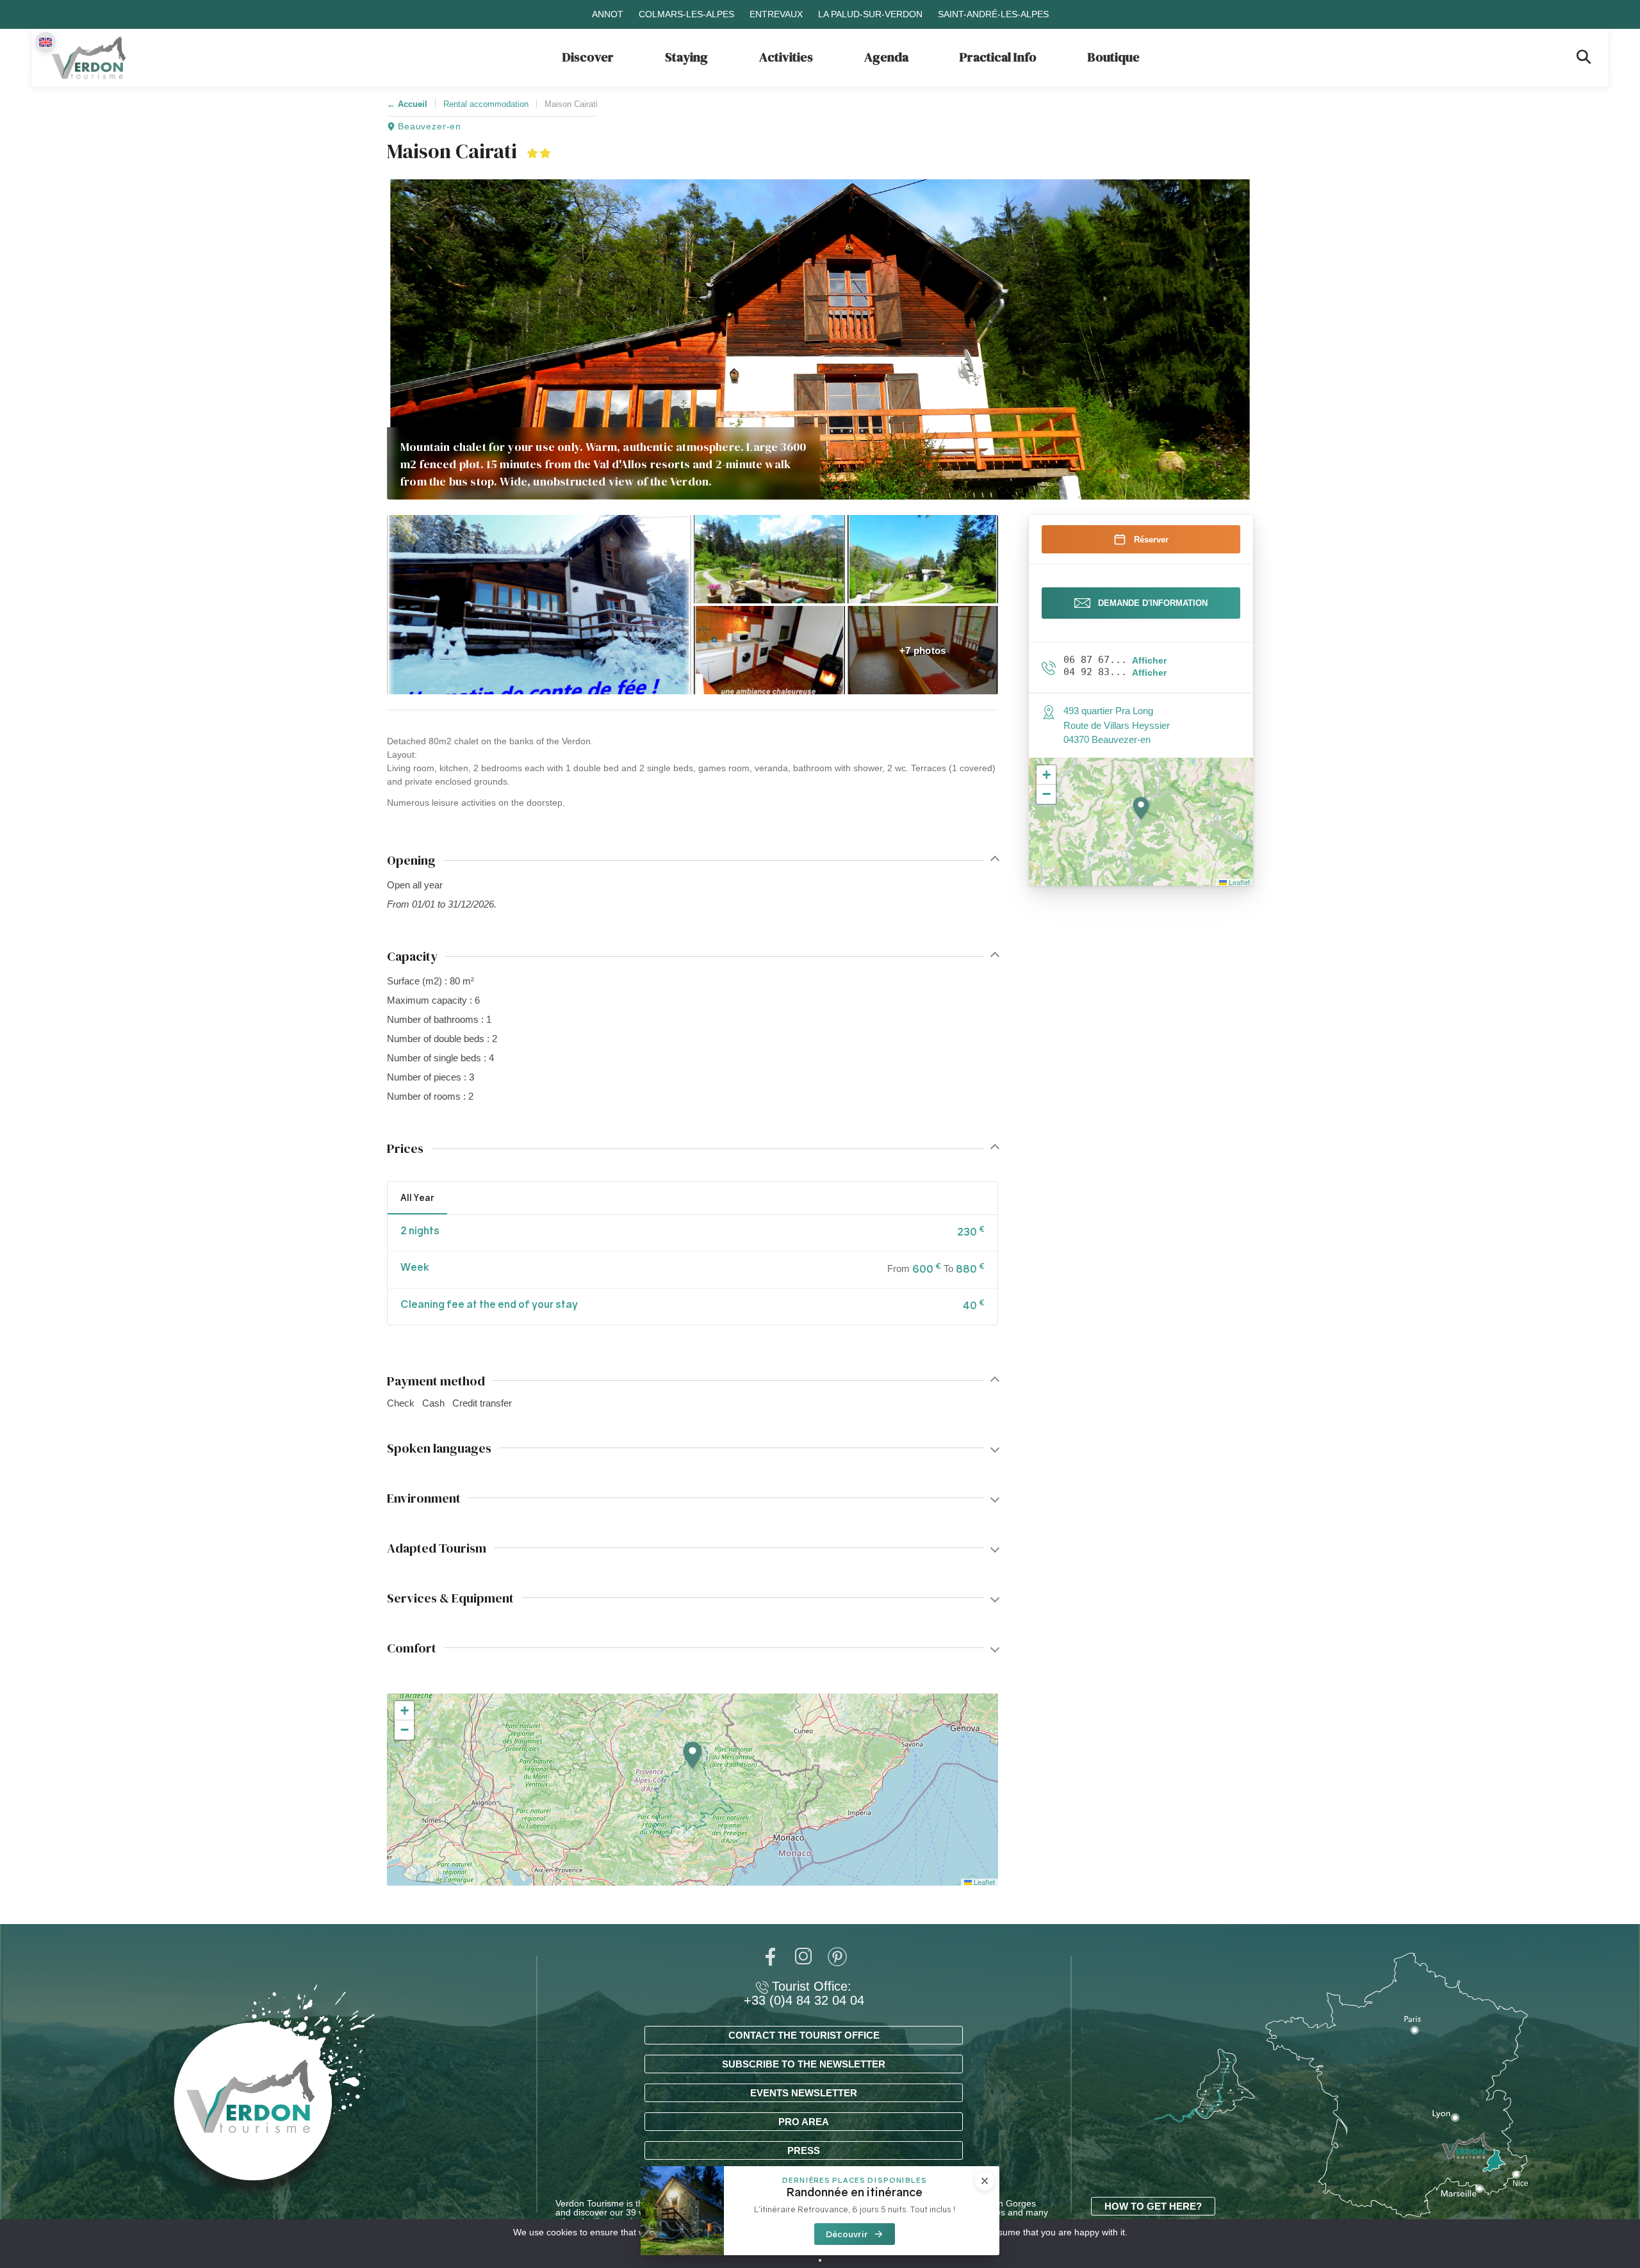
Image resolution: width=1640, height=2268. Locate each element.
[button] (539, 605)
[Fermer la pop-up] (985, 2181)
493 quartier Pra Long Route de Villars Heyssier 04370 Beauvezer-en (1117, 725)
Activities (786, 57)
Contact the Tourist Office (804, 2035)
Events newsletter (804, 2093)
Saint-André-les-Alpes (993, 14)
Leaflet (983, 1882)
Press (804, 2150)
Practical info (998, 57)
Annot (608, 14)
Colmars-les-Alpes (686, 14)
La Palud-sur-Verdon (870, 14)
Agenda (886, 57)
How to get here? (1153, 2206)
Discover (588, 57)
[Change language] (45, 42)
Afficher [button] (1149, 660)
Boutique (1114, 57)
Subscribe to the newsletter (804, 2064)
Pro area (804, 2122)
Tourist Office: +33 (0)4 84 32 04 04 (804, 1993)
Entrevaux (776, 14)
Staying (686, 57)
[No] (820, 2260)
